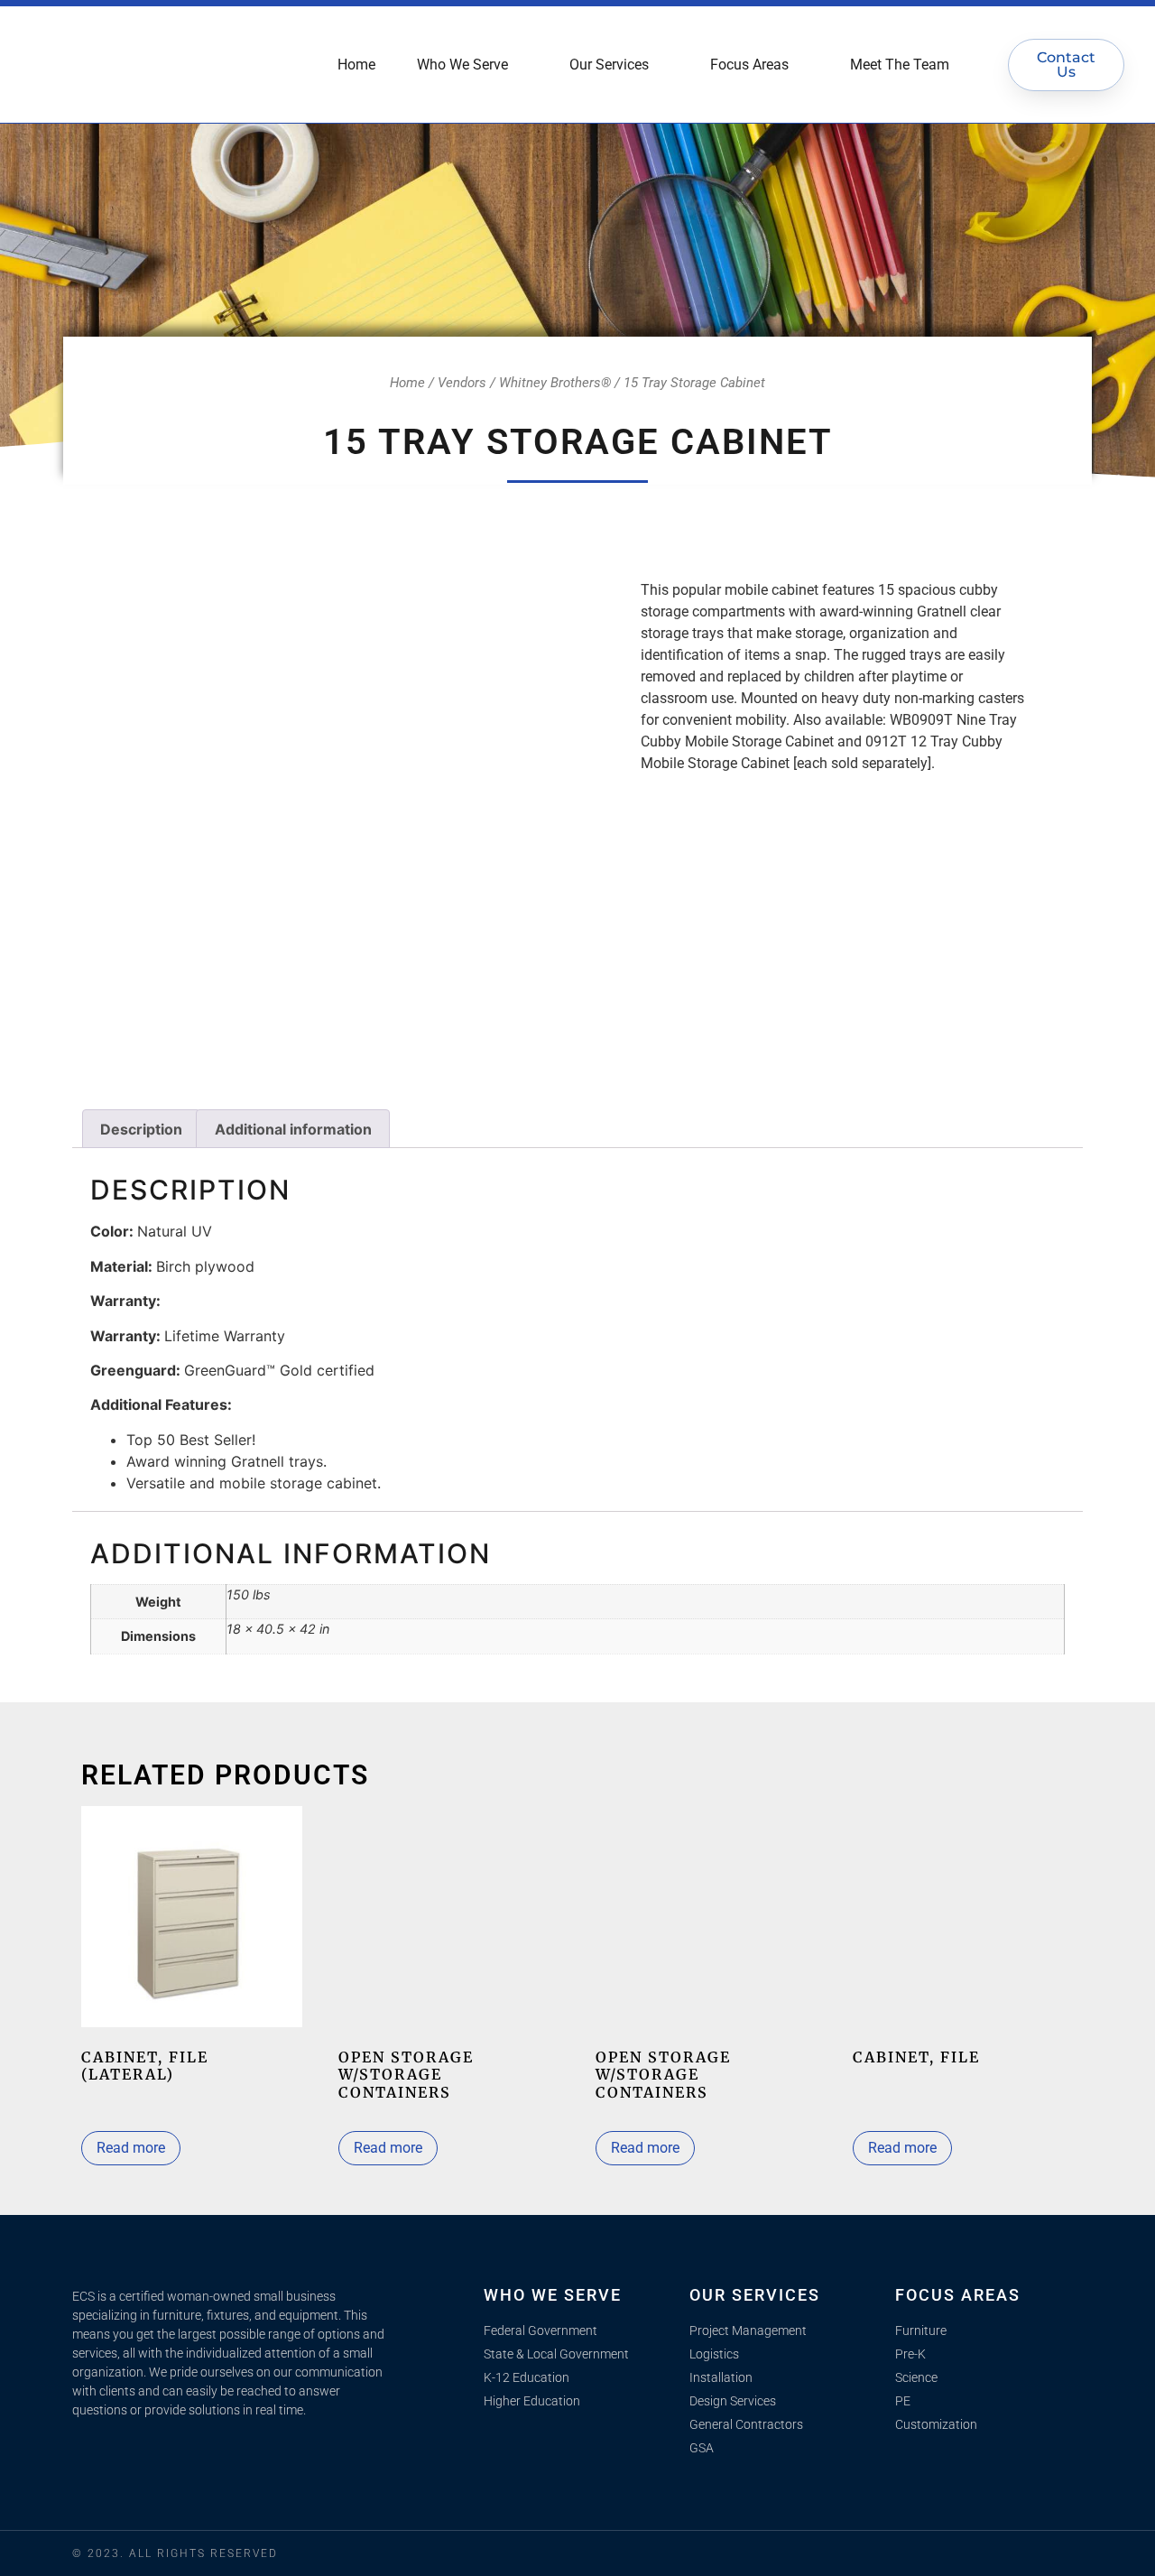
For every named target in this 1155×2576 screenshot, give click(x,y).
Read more (131, 2148)
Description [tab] (141, 1129)
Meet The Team (900, 65)
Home (356, 65)
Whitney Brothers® (555, 383)
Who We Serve (462, 65)
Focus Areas (749, 65)
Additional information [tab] (293, 1129)
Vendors (462, 383)
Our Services (609, 65)
